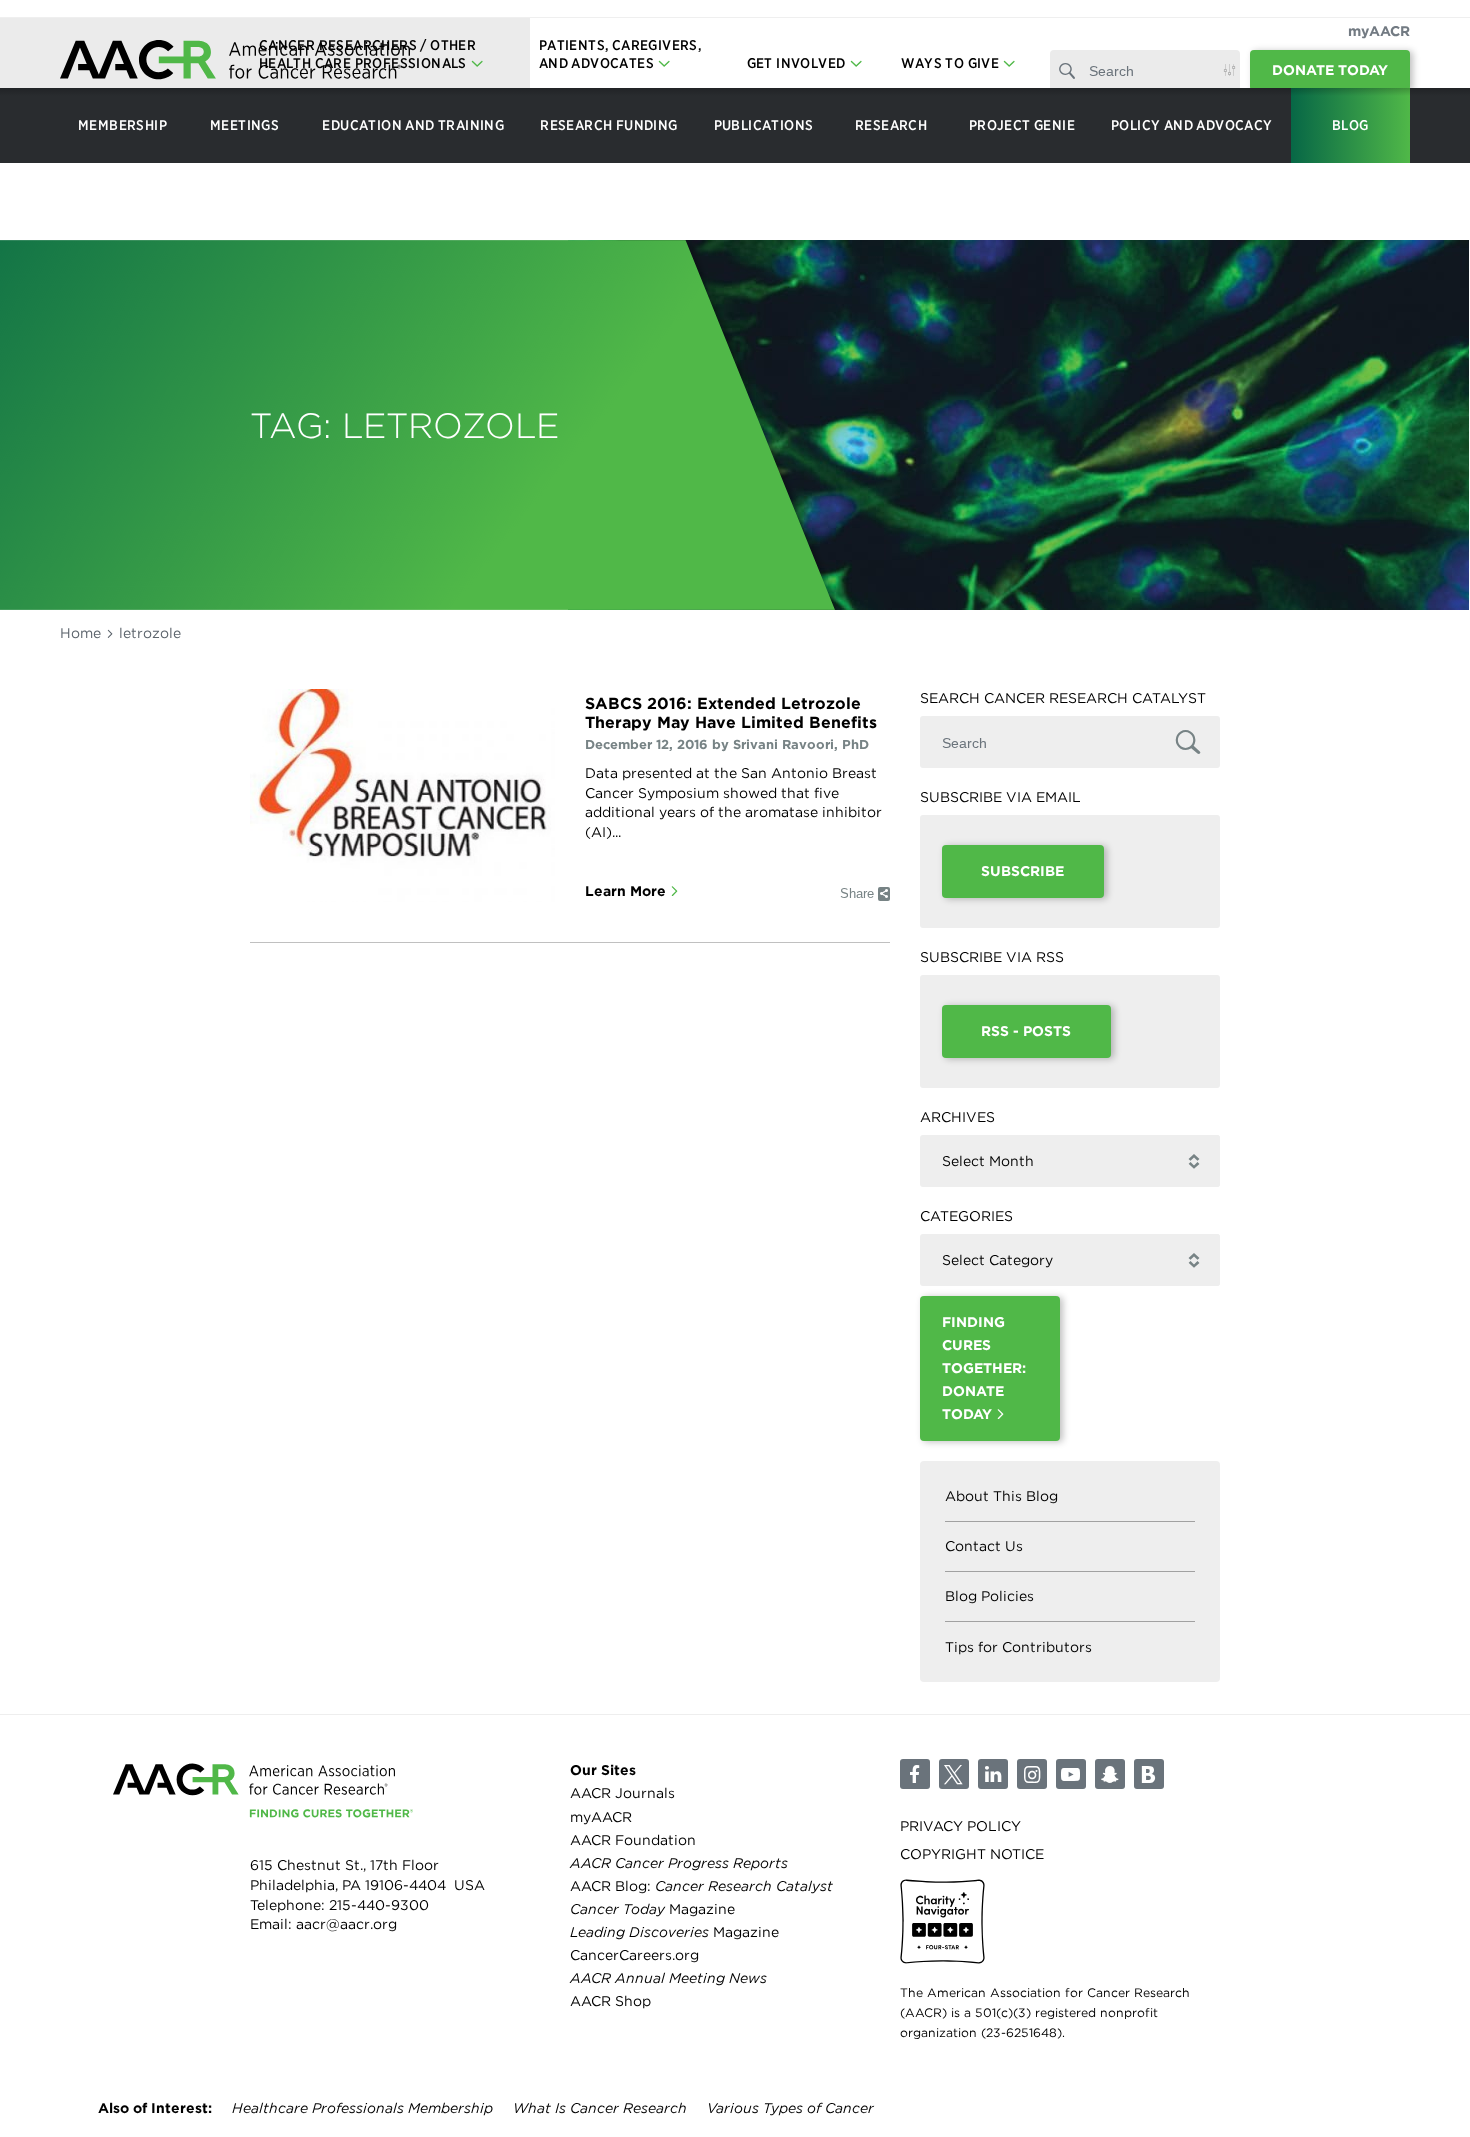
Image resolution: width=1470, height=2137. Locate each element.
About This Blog (1001, 1496)
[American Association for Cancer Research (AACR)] (235, 62)
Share (857, 893)
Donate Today (1330, 70)
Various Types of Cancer (790, 2108)
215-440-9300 (379, 1905)
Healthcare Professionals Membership (362, 2108)
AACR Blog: (701, 1886)
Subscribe (1022, 871)
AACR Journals (622, 1793)
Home (80, 633)
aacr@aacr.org (346, 1924)
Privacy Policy (960, 1826)
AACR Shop (610, 2001)
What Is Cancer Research (600, 2108)
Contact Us (984, 1546)
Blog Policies (989, 1596)
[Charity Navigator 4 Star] (942, 1921)
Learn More (625, 891)
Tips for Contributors (1018, 1647)
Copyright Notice (972, 1854)
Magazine (652, 1909)
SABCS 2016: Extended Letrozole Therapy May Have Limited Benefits (731, 713)
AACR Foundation (633, 1840)
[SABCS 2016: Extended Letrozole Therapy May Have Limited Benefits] (402, 795)
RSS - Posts (1026, 1031)
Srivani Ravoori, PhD (801, 744)
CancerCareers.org (634, 1955)
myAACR (1379, 31)
